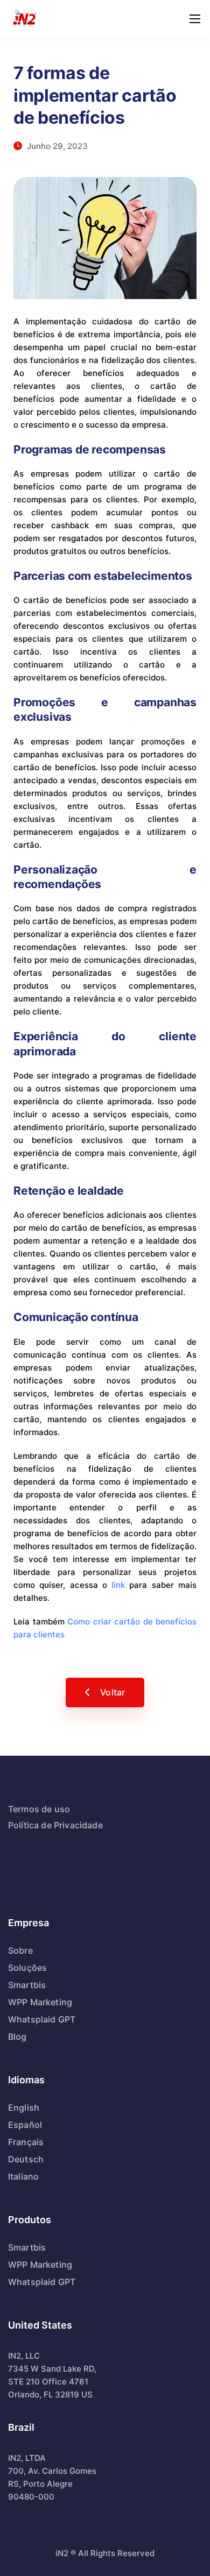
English (24, 2107)
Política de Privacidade (55, 1825)
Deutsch (26, 2159)
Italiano (23, 2176)
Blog (17, 2036)
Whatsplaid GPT (42, 2019)
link (118, 1585)
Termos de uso (39, 1809)
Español (25, 2125)
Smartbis (27, 1985)
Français (26, 2142)
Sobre (20, 1950)
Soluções (27, 1968)
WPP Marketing (40, 2002)
